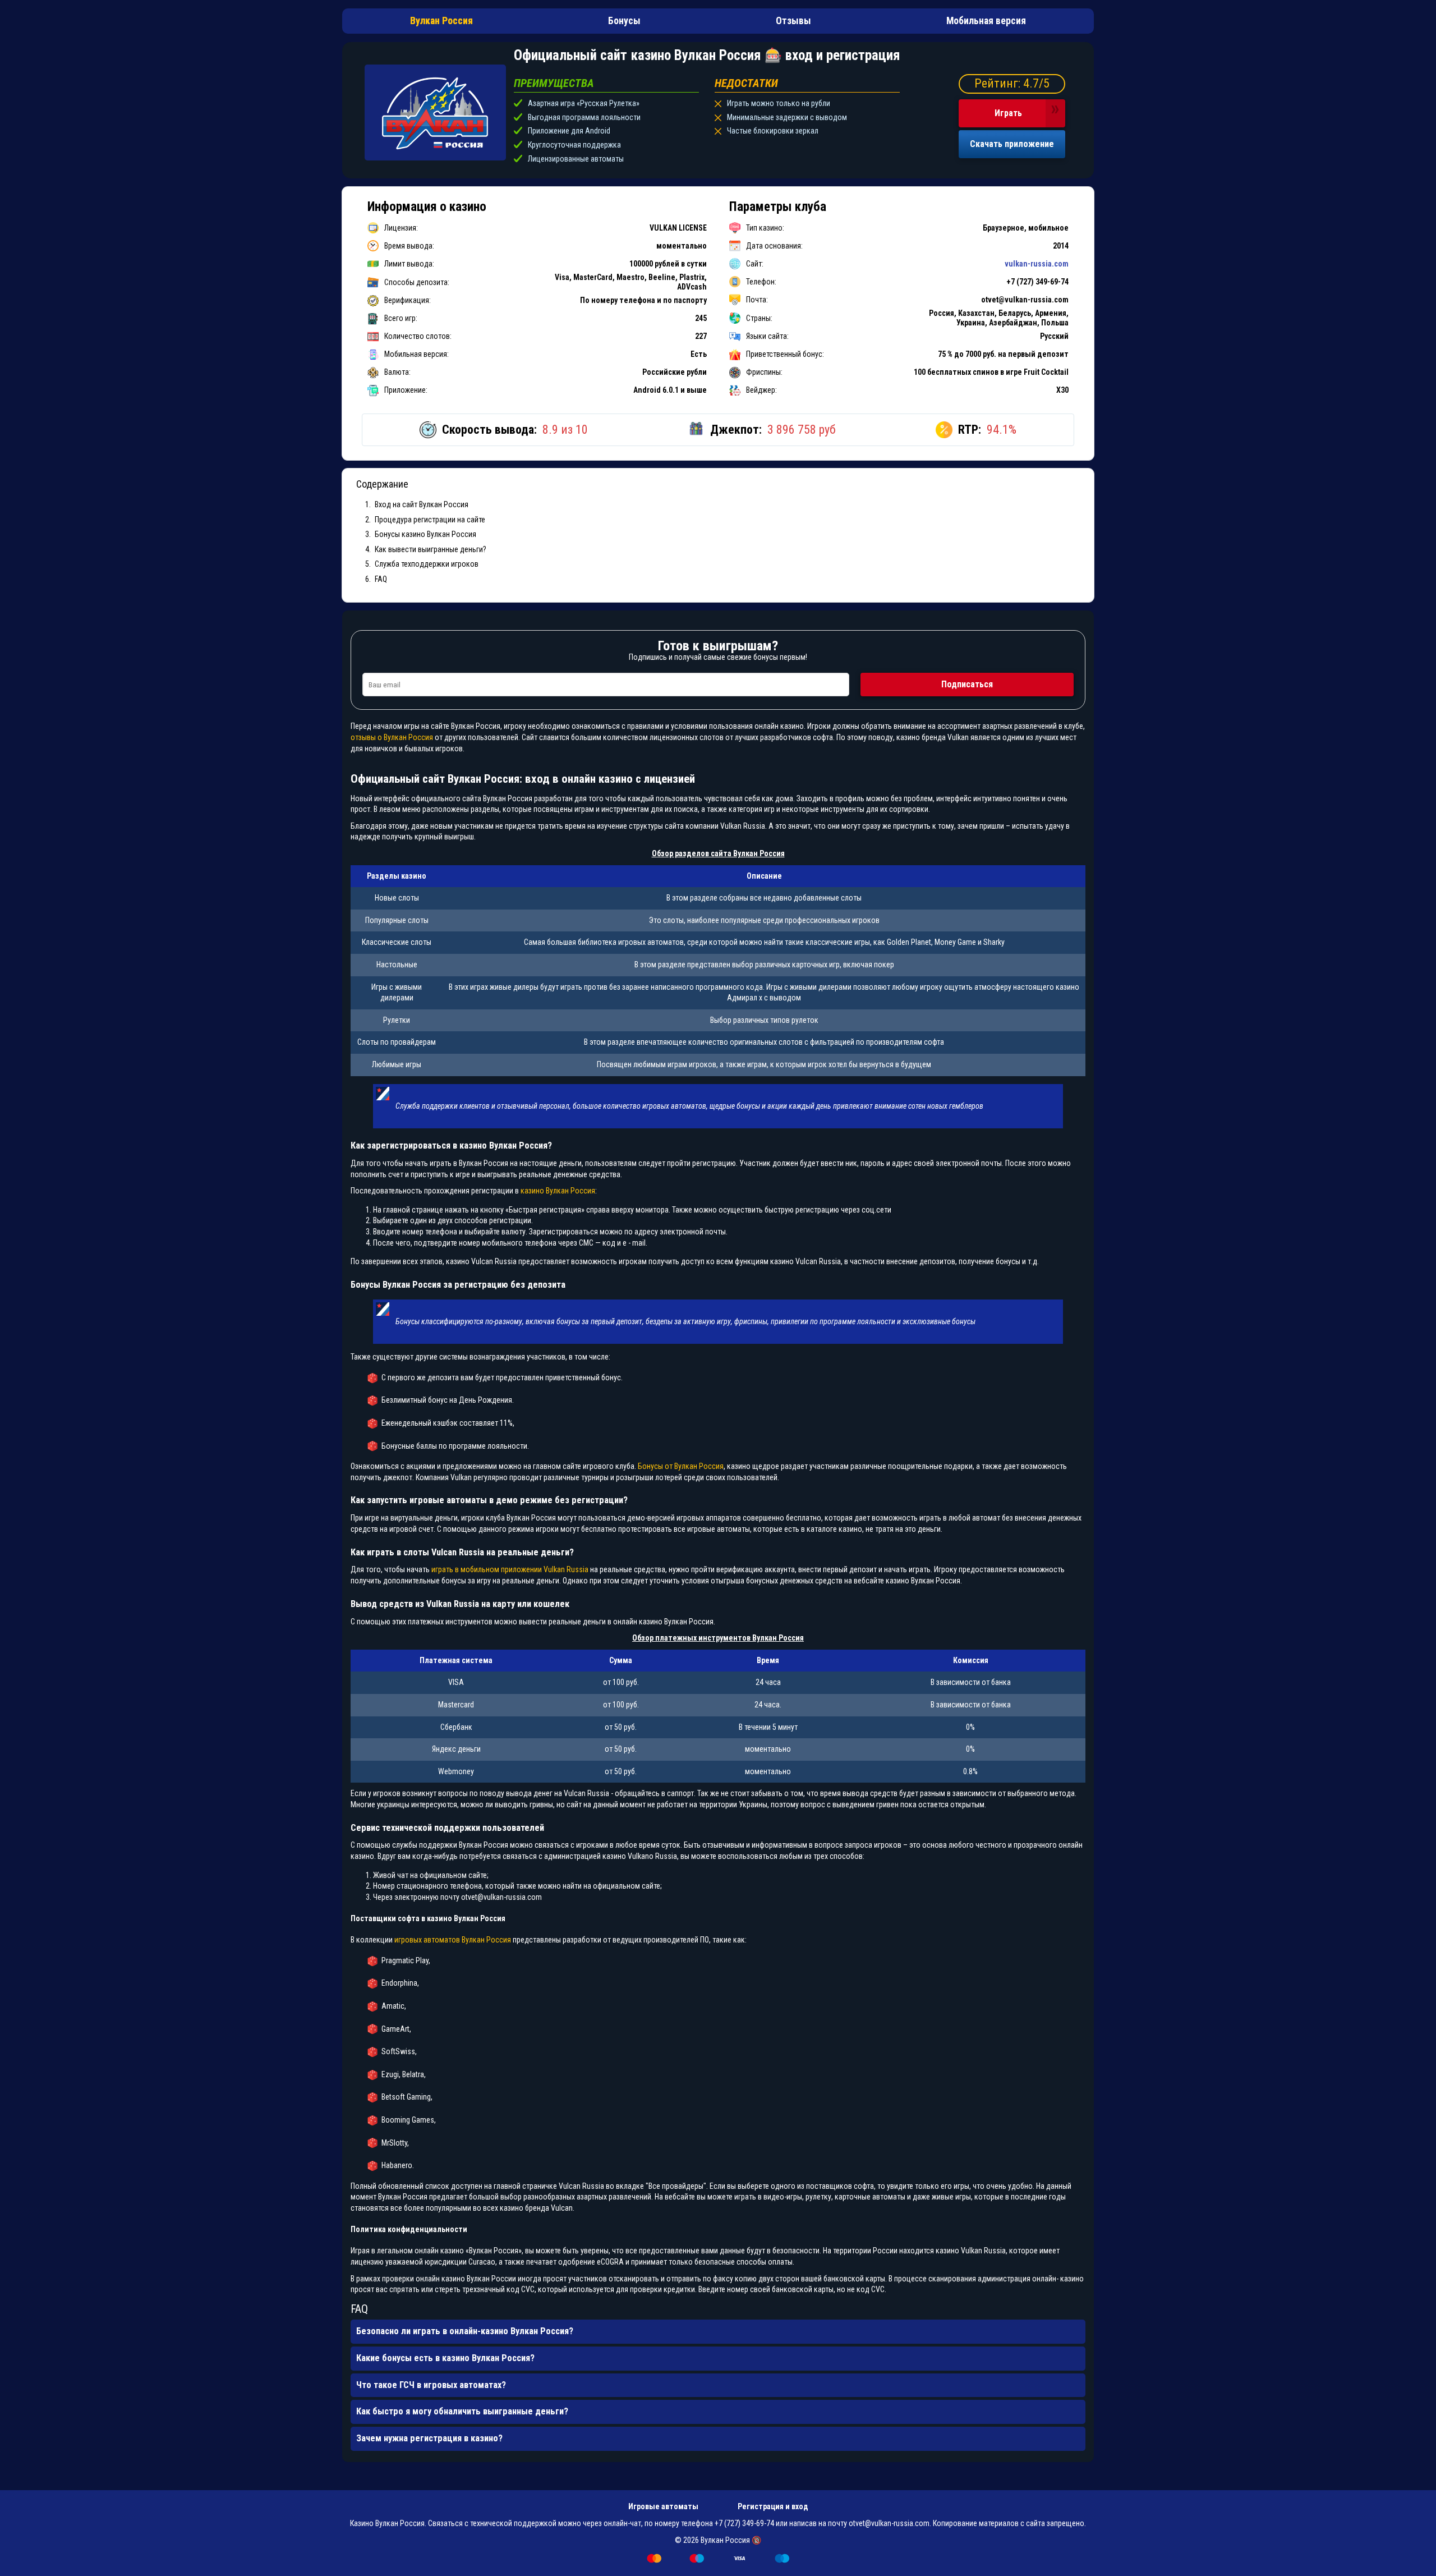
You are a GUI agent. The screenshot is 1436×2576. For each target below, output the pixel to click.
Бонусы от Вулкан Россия (681, 1466)
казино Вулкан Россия (558, 1191)
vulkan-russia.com (1037, 264)
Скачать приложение (1012, 144)
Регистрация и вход (773, 2506)
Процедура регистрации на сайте (430, 520)
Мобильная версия (986, 21)
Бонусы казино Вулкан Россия (425, 534)
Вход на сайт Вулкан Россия (422, 504)
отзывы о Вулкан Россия (392, 737)
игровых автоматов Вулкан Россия (453, 1940)
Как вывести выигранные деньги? (431, 549)
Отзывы (793, 21)
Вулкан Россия (441, 21)
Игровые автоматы (663, 2506)
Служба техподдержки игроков (427, 564)
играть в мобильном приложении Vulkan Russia (510, 1569)
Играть (1008, 113)
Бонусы (624, 21)
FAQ (381, 579)
